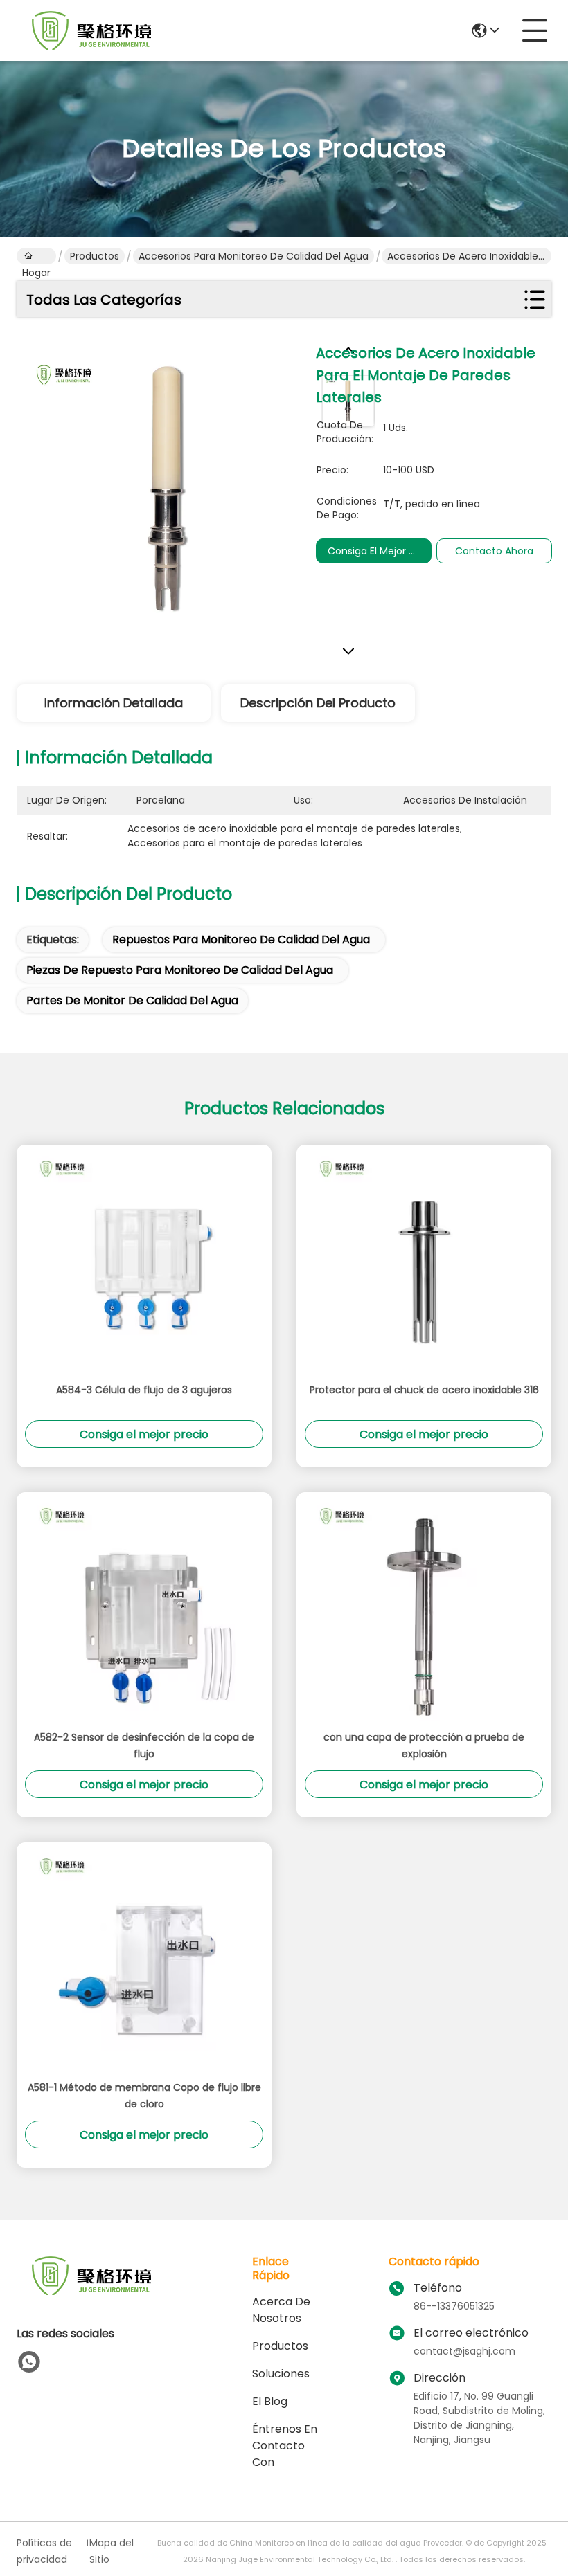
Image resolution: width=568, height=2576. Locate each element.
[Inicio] (93, 2293)
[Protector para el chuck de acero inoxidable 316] (424, 1263)
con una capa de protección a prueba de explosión (424, 1745)
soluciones (281, 2374)
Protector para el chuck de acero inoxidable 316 (424, 1390)
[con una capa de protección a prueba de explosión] (424, 1611)
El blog (270, 2401)
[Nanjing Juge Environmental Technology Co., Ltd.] (93, 30)
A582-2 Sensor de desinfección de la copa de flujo (144, 1745)
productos (280, 2346)
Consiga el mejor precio (383, 551)
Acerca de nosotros (281, 2310)
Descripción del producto (318, 703)
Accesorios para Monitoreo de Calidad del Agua (254, 256)
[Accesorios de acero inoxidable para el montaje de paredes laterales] (166, 491)
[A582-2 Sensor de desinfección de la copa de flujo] (144, 1611)
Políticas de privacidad (44, 2551)
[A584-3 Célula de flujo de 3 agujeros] (144, 1263)
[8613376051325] (29, 2362)
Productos (95, 256)
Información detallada (114, 703)
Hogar (36, 256)
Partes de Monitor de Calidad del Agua (132, 1000)
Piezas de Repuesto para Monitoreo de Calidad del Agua (180, 970)
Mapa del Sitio (112, 2551)
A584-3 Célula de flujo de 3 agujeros (144, 1390)
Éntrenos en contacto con (285, 2446)
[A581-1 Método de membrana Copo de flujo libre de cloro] (144, 1961)
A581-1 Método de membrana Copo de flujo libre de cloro (144, 2096)
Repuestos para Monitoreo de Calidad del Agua (241, 940)
